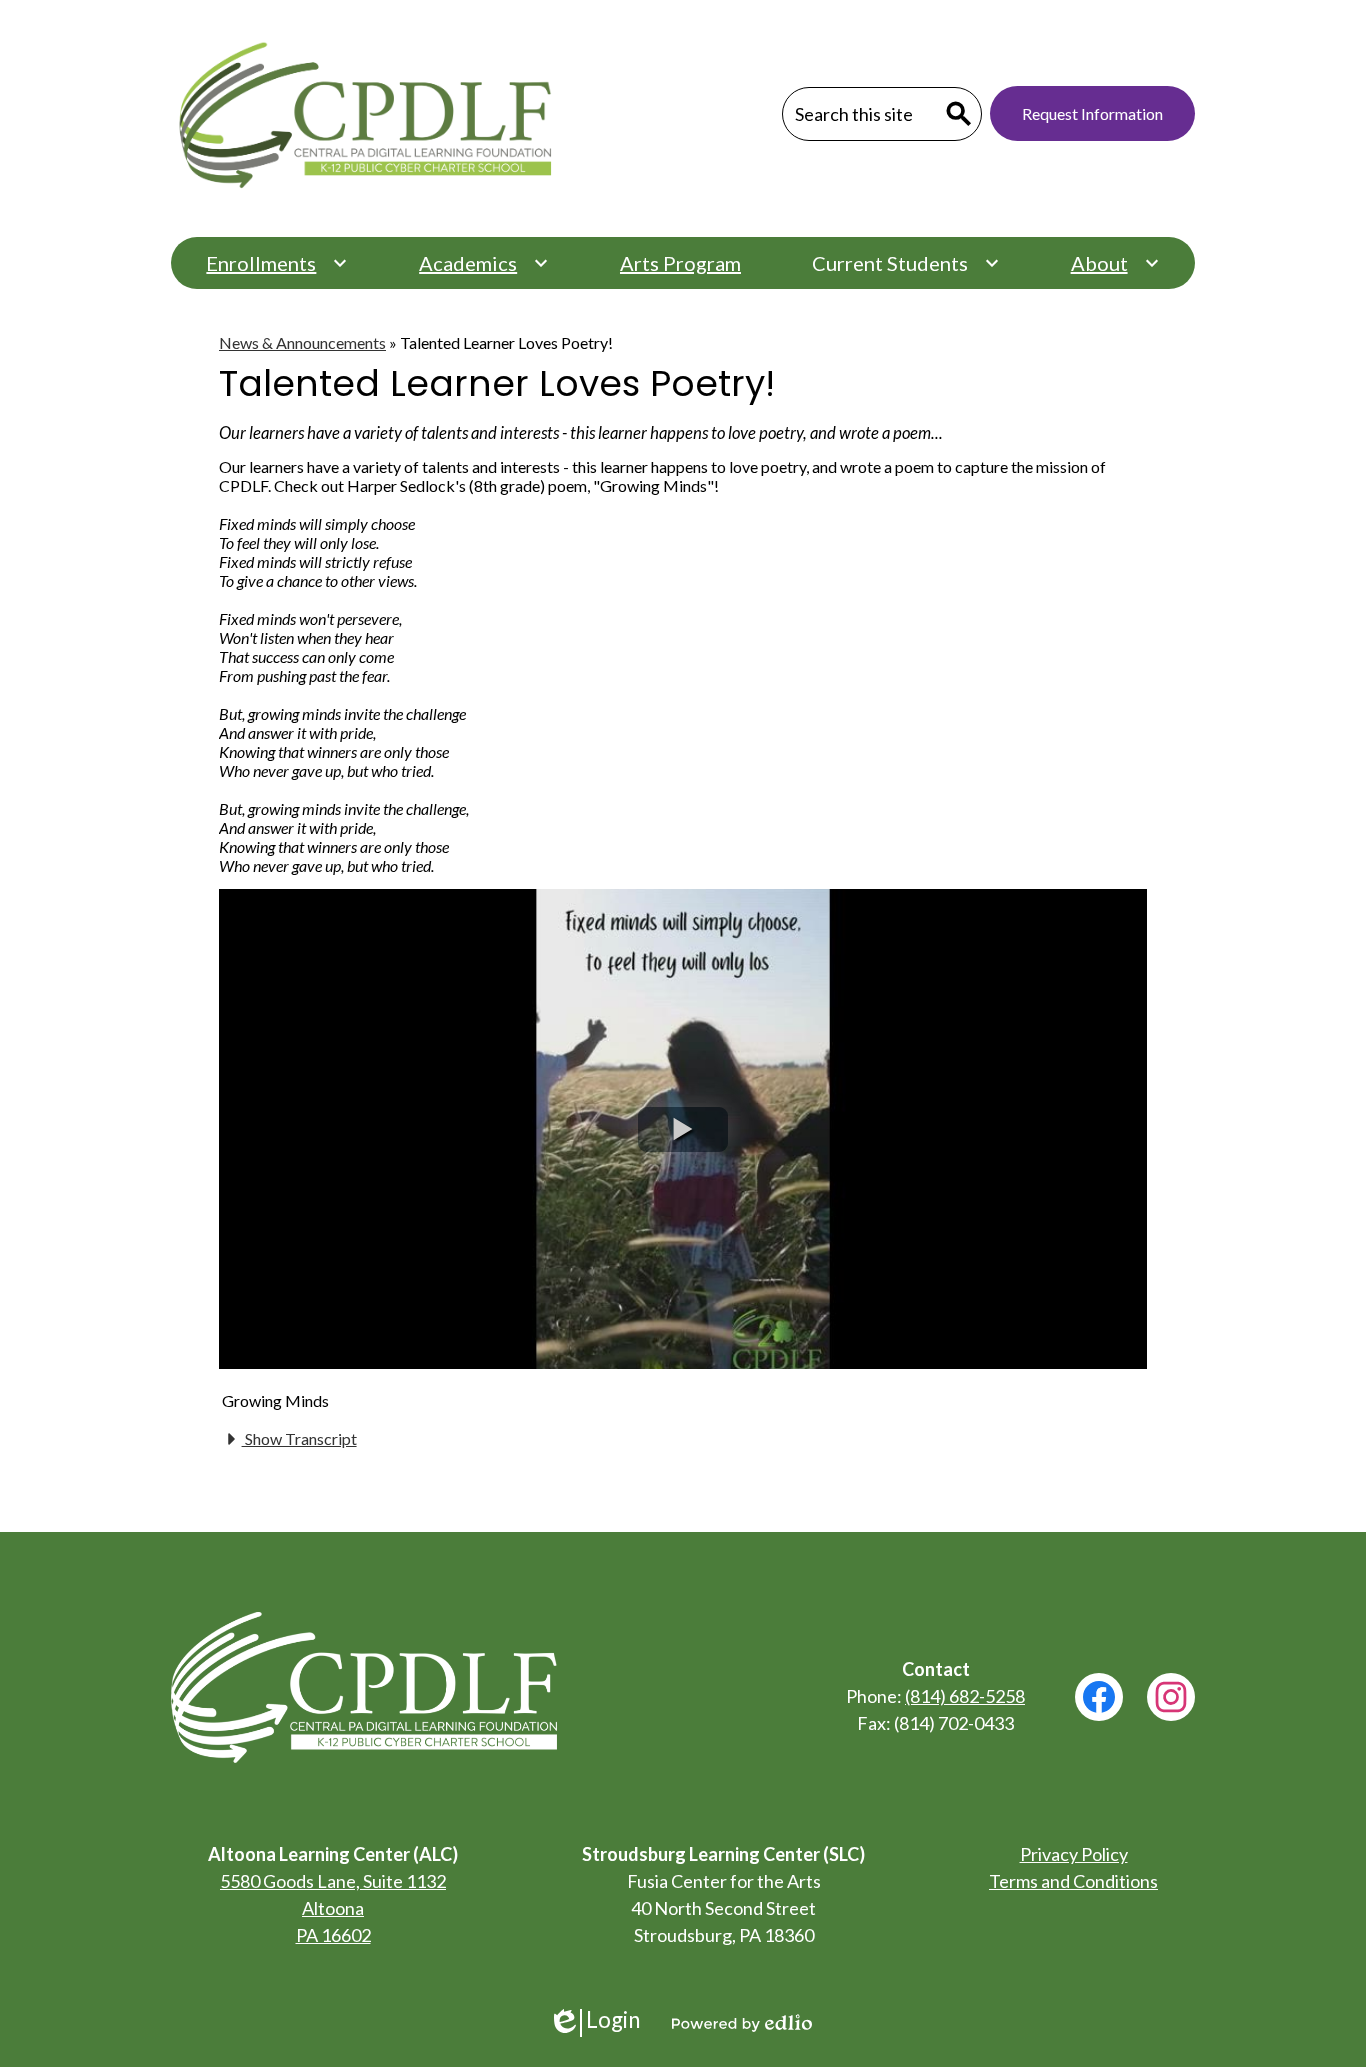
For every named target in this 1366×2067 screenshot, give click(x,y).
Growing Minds (275, 1400)
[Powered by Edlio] (742, 2023)
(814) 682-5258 (965, 1696)
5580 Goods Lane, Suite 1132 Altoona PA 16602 (333, 1908)
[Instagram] (1171, 1697)
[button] (683, 1129)
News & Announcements (302, 342)
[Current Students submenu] (906, 263)
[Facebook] (1099, 1697)
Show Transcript (299, 1438)
